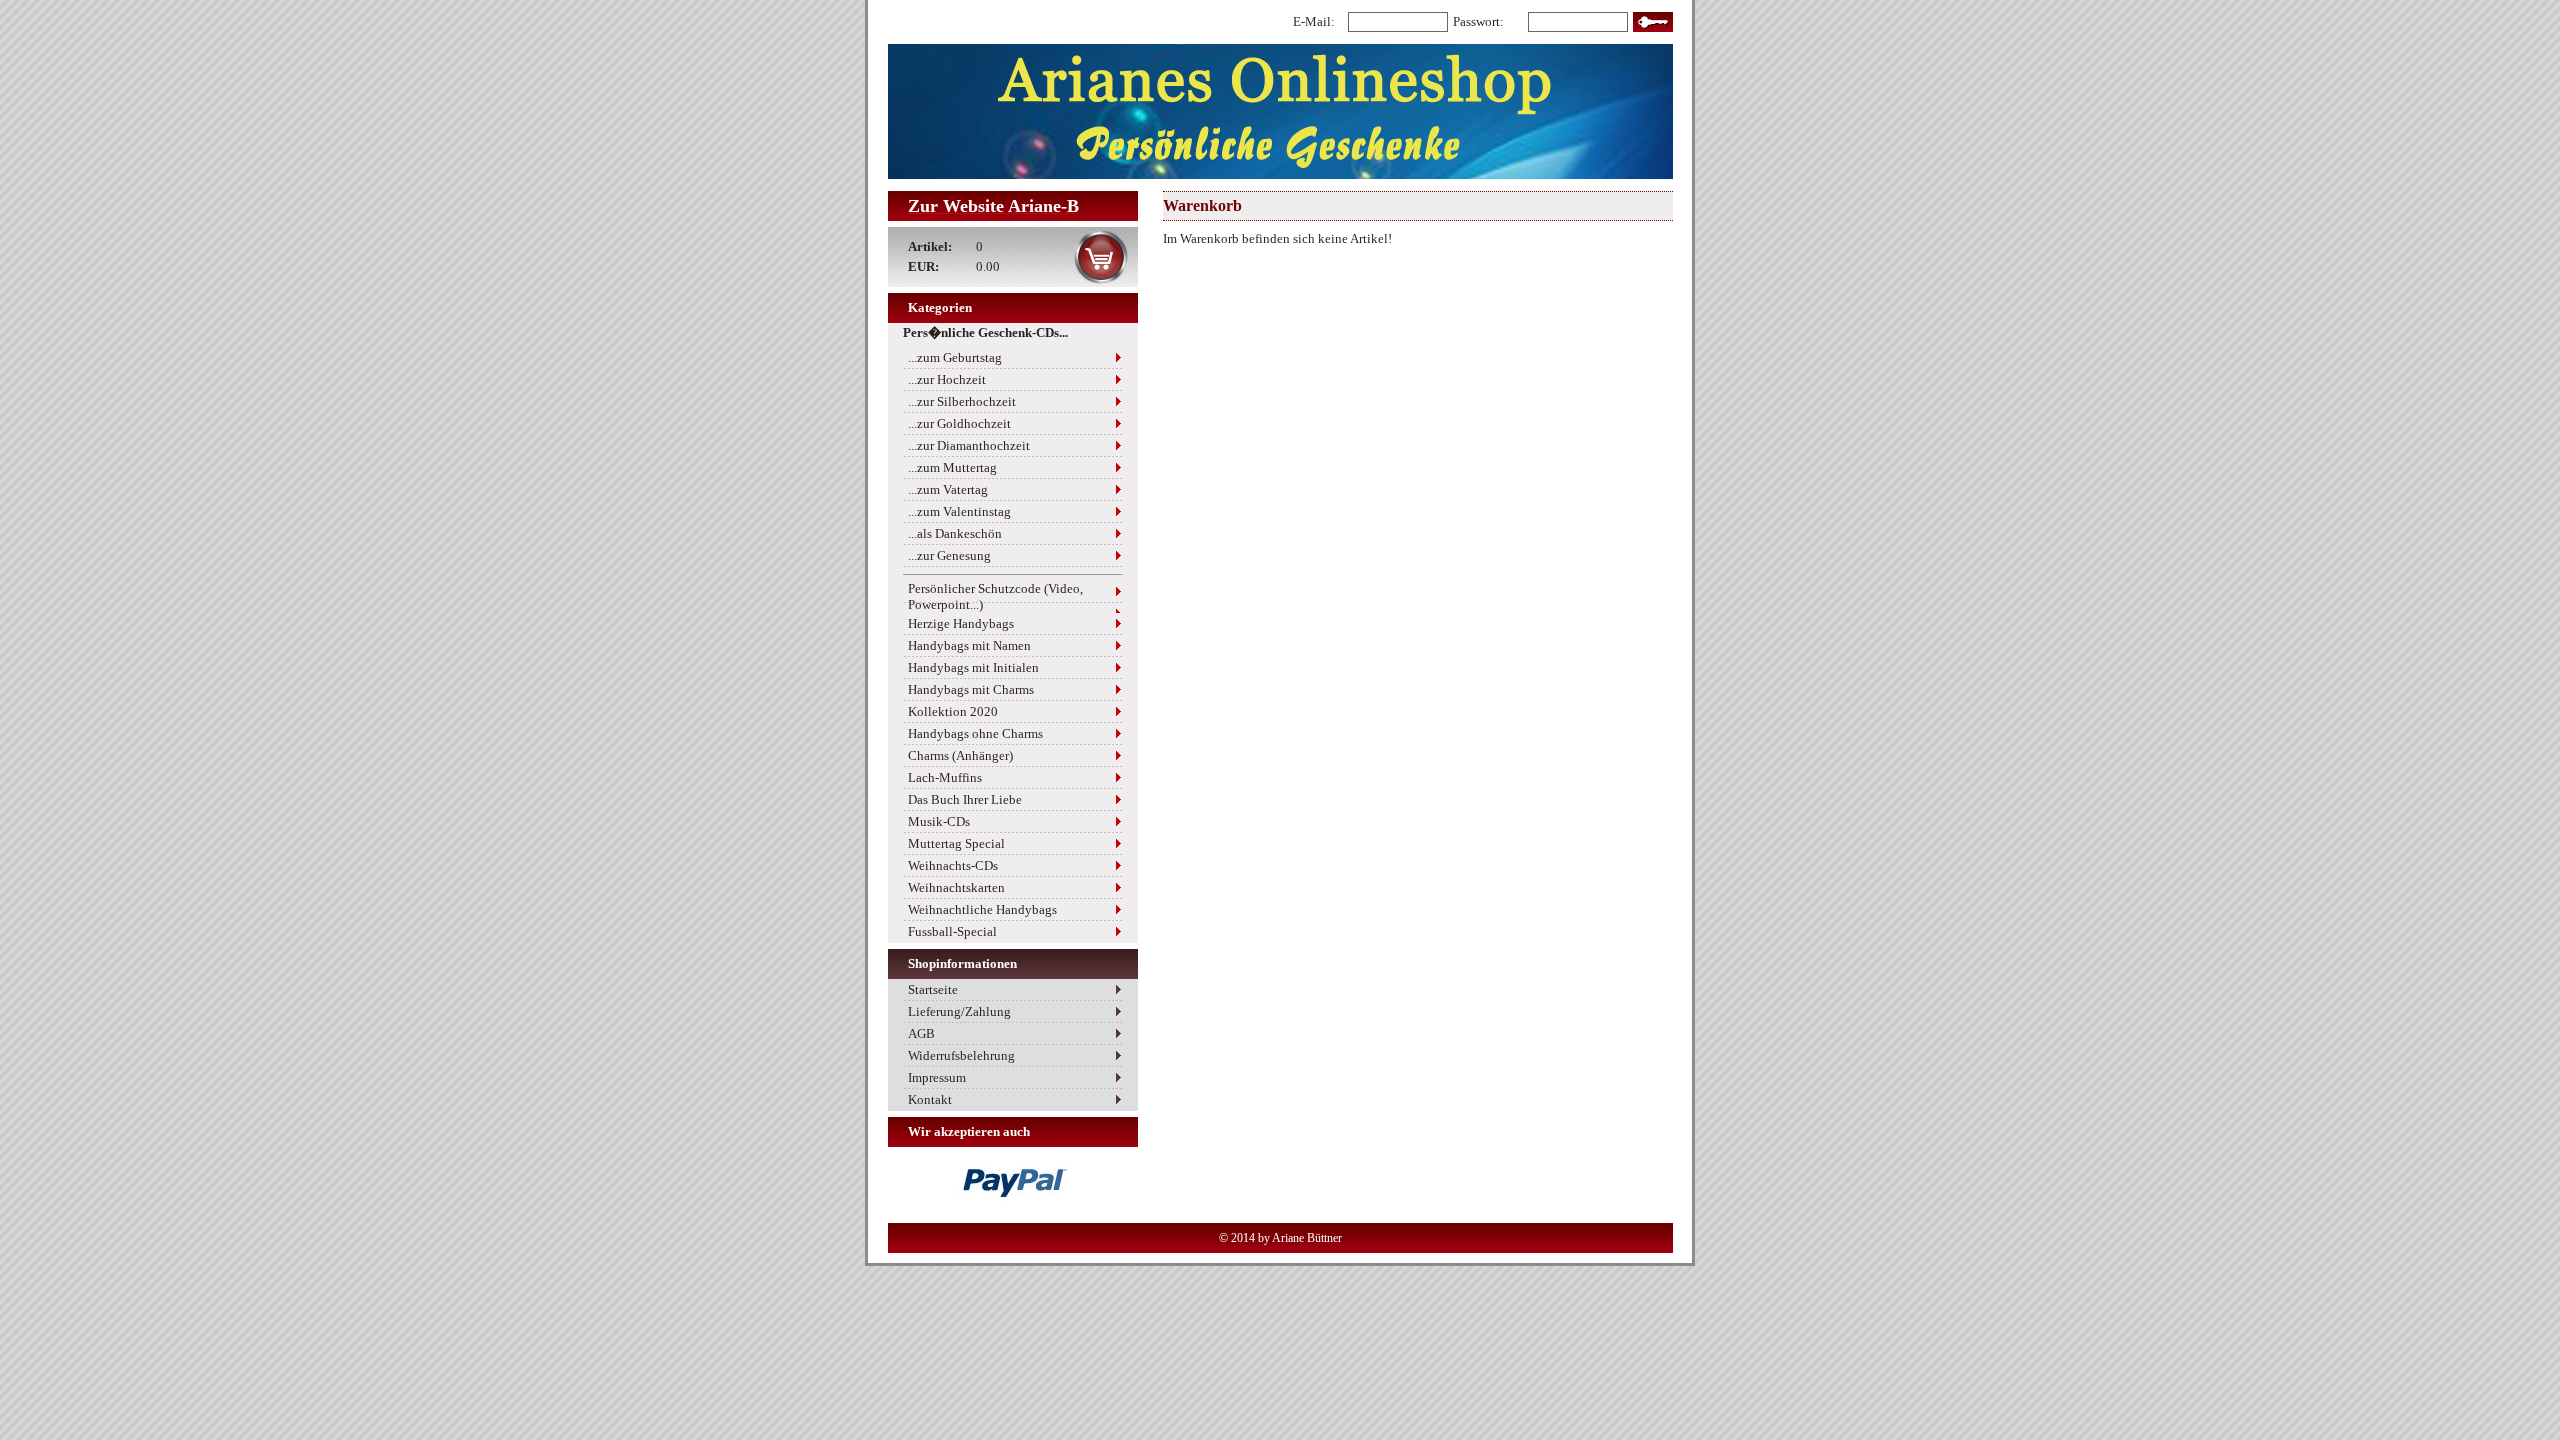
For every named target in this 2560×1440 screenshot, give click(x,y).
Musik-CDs (939, 821)
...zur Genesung (949, 555)
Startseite (933, 989)
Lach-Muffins (945, 777)
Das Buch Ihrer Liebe (965, 799)
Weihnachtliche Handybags (982, 909)
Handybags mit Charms (971, 689)
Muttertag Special (956, 843)
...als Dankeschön (955, 533)
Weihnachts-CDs (953, 865)
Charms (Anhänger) (960, 755)
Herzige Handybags (961, 623)
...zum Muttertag (952, 467)
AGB (921, 1033)
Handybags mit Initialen (973, 667)
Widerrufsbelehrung (961, 1055)
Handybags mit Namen (969, 645)
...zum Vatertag (948, 489)
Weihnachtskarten (956, 887)
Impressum (937, 1077)
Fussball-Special (952, 931)
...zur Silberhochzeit (962, 401)
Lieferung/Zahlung (959, 1011)
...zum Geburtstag (955, 357)
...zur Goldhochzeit (959, 423)
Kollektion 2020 (953, 711)
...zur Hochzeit (947, 379)
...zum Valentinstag (959, 511)
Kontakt (930, 1099)
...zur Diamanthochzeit (969, 445)
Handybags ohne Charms (975, 733)
